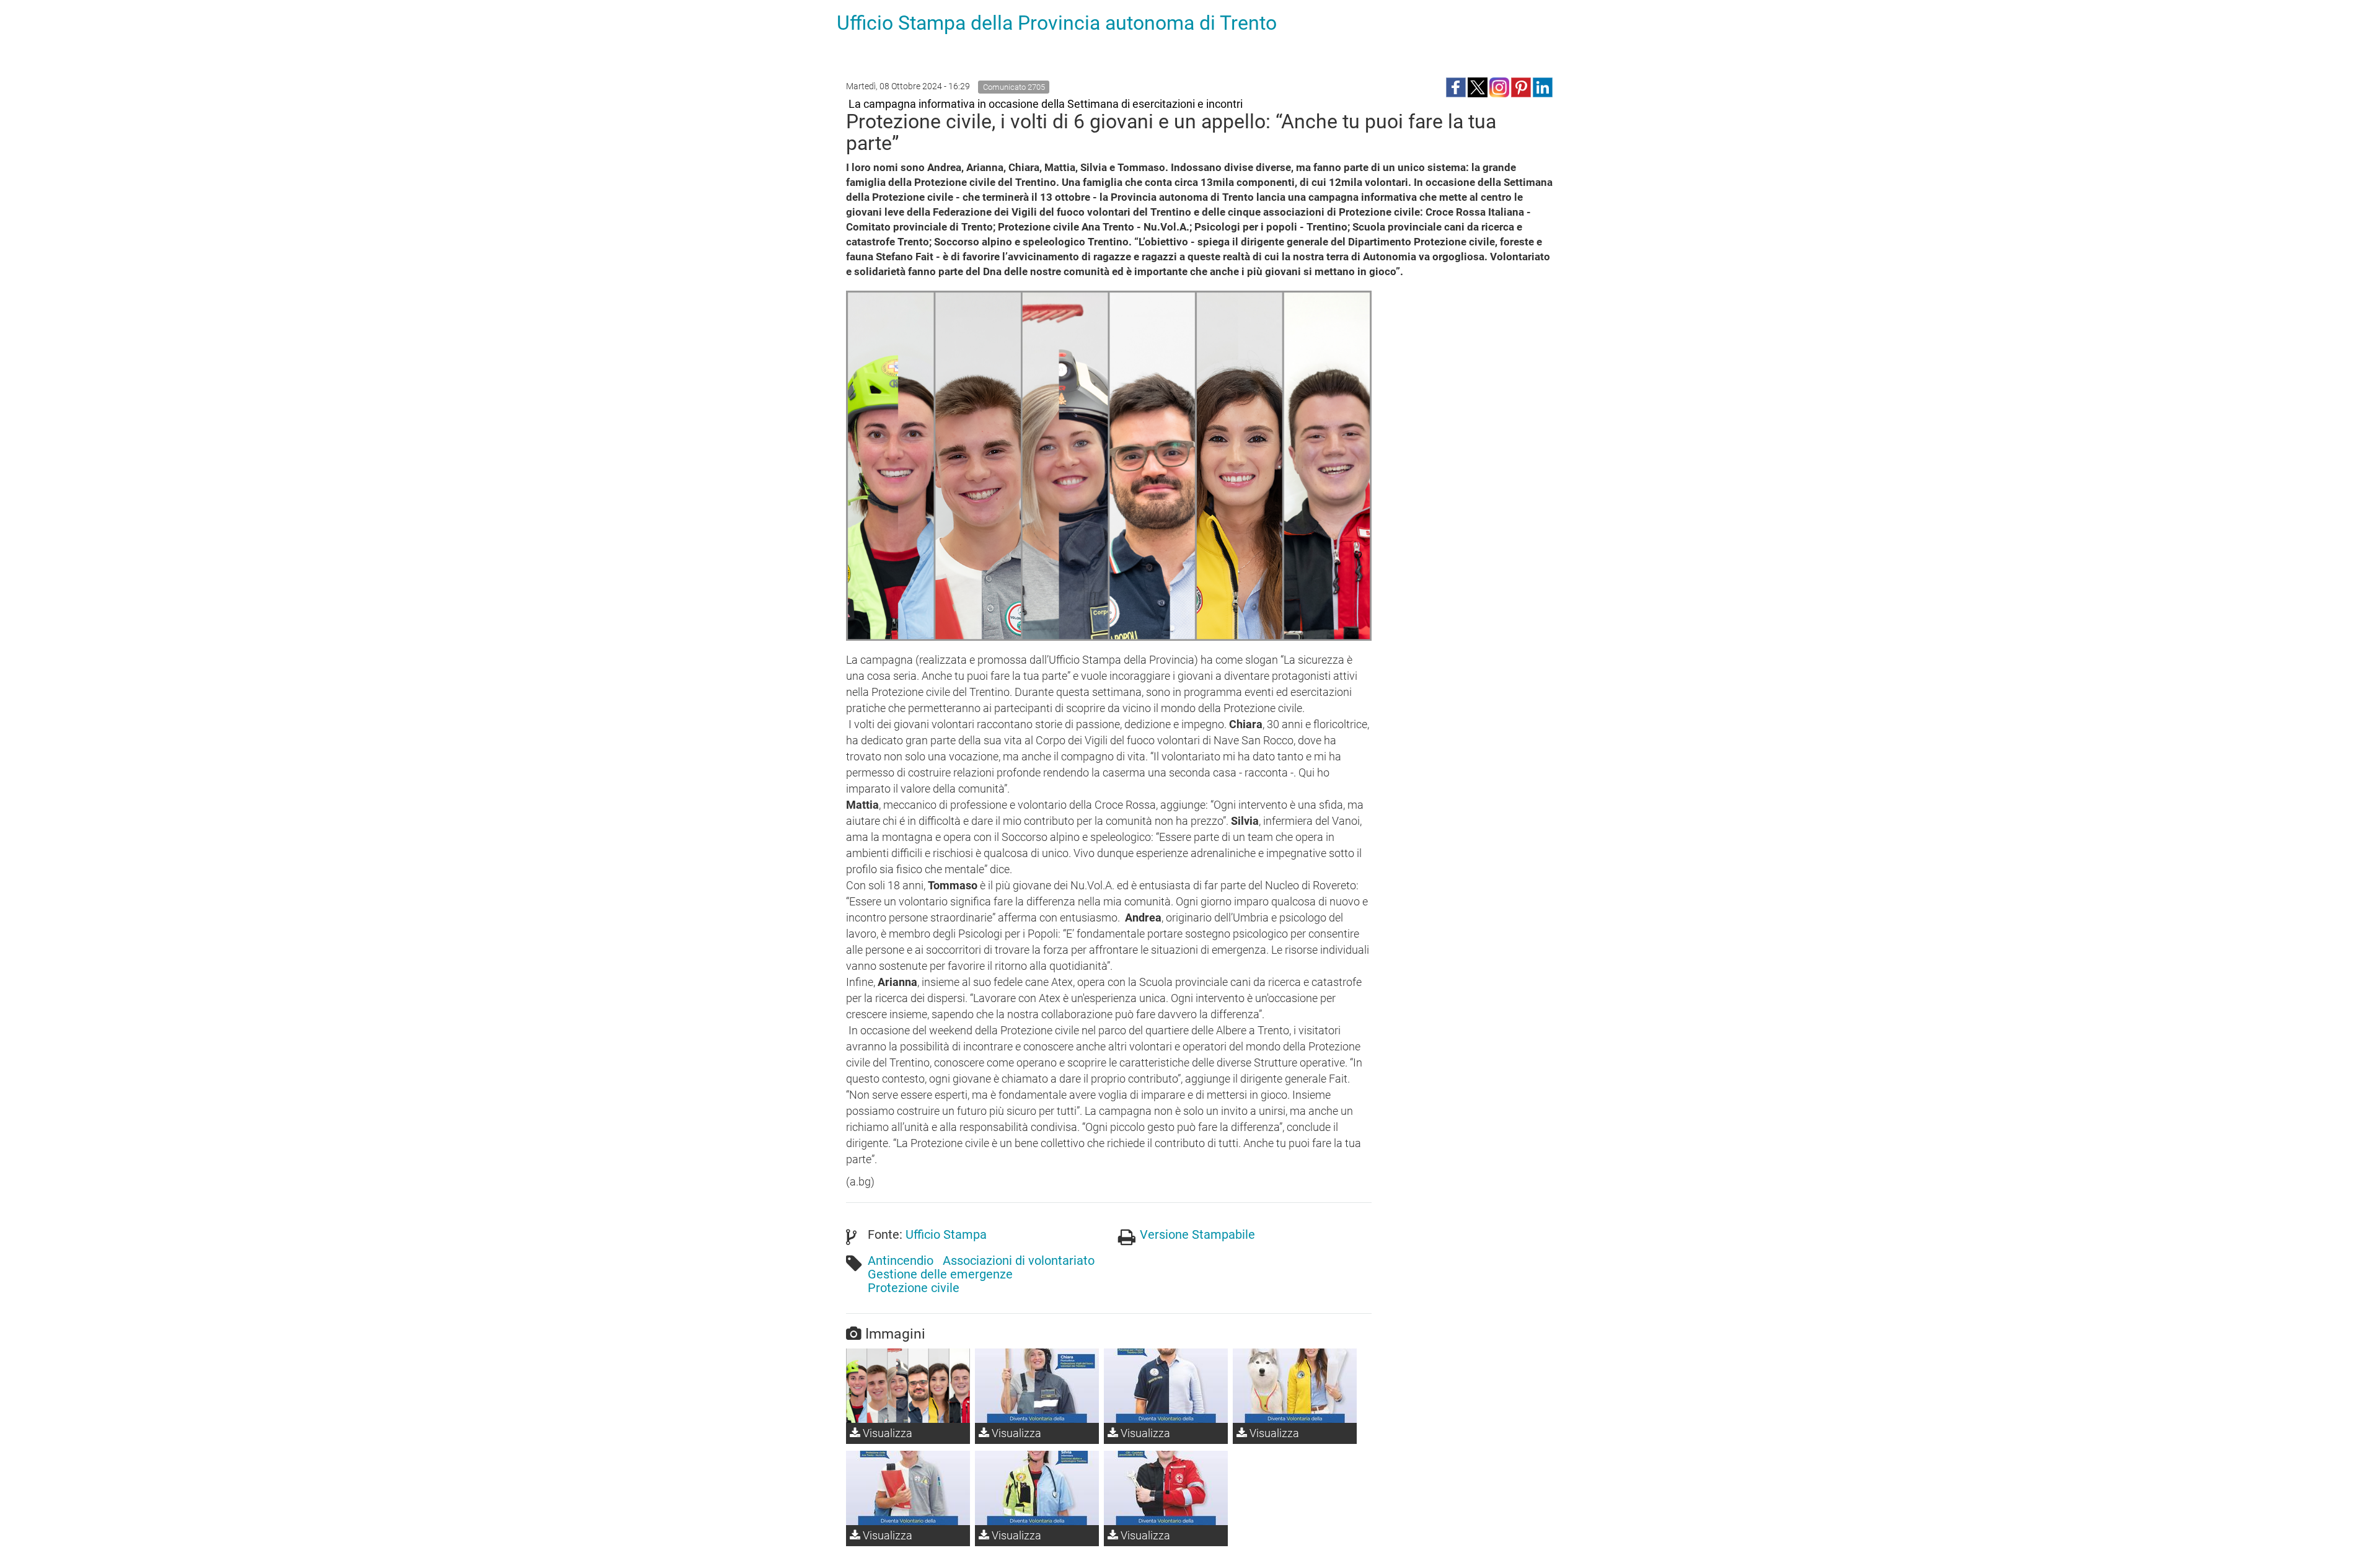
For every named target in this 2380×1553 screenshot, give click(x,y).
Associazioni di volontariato (1019, 1260)
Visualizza (886, 1433)
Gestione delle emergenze (940, 1274)
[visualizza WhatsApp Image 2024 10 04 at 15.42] (1037, 1386)
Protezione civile (914, 1288)
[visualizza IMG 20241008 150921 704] (908, 1386)
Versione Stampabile (1197, 1234)
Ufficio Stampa (946, 1234)
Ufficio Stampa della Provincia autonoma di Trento (1057, 23)
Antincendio (901, 1260)
